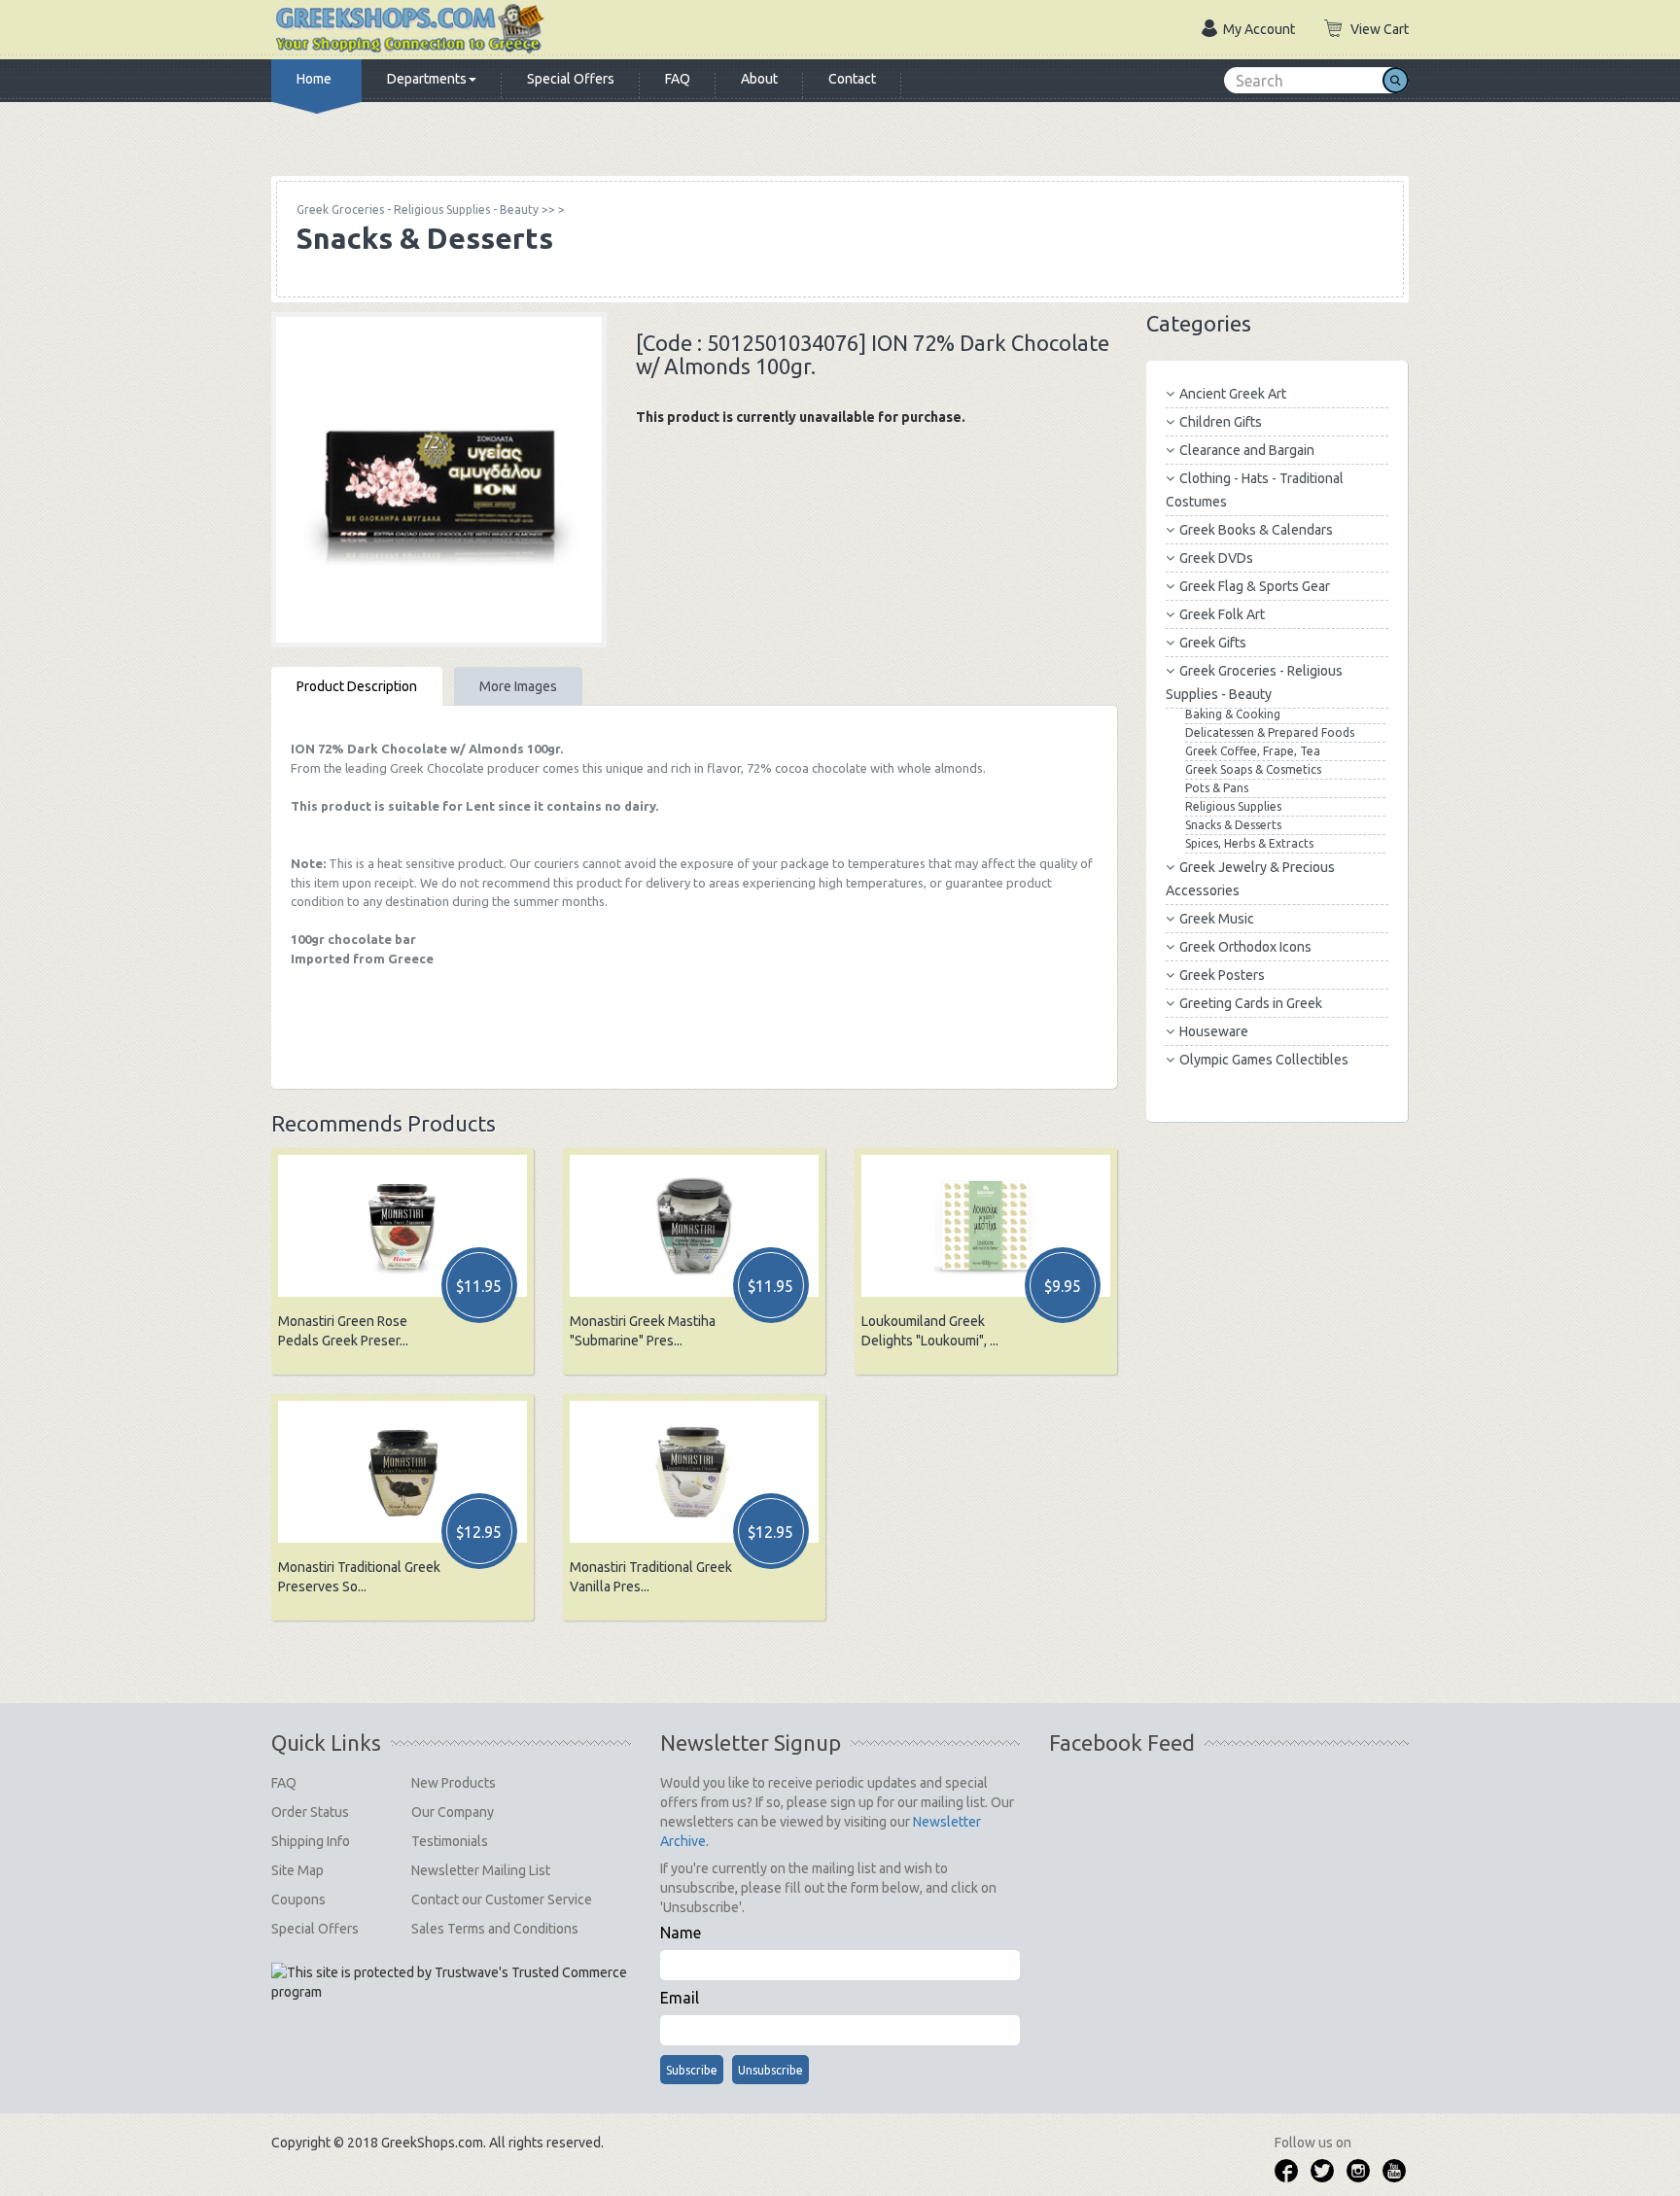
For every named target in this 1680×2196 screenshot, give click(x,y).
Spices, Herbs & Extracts (1249, 843)
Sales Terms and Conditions (495, 1929)
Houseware (1214, 1031)
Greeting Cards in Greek (1251, 1003)
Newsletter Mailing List (481, 1870)
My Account (1259, 29)
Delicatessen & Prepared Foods (1270, 732)
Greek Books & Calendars (1256, 530)
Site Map (297, 1870)
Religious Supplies (1233, 806)
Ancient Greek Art (1233, 394)
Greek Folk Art (1222, 614)
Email (680, 1998)
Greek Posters (1222, 975)
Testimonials (450, 1841)
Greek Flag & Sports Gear (1255, 586)
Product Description (357, 686)
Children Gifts (1221, 422)
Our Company (453, 1812)
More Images (518, 686)
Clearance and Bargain (1247, 450)
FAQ (678, 79)
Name (681, 1933)
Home (314, 79)
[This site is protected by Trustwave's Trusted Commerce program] (450, 1982)
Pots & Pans (1217, 788)
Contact (852, 79)
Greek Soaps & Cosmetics (1253, 769)
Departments (427, 79)
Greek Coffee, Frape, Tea (1253, 751)
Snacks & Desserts (1233, 825)
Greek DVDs (1216, 558)
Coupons (298, 1900)
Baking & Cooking (1233, 714)
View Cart (1380, 29)
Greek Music (1217, 919)
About (759, 79)
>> (426, 209)
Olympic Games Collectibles (1264, 1060)
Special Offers (571, 79)
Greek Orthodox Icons (1245, 947)
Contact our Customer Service (502, 1900)
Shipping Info (311, 1841)
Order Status (310, 1812)
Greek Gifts (1213, 643)
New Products (454, 1783)
